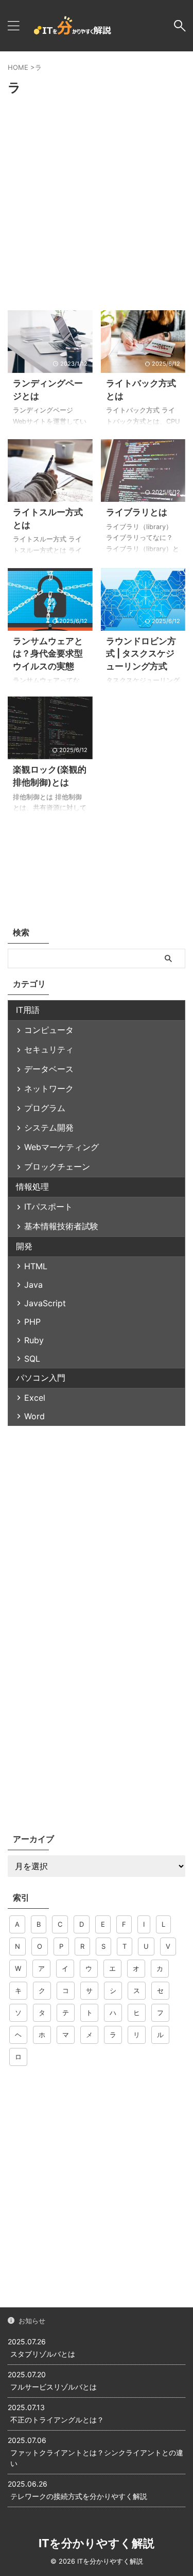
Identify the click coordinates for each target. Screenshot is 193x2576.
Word (34, 1416)
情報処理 (32, 1187)
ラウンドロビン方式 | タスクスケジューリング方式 (141, 654)
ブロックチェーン (57, 1167)
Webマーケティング (62, 1147)
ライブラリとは (137, 512)
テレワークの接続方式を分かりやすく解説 (79, 2496)
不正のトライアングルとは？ (57, 2420)
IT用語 (28, 1010)
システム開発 (49, 1127)
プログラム (45, 1108)
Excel (35, 1398)
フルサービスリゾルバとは (54, 2387)
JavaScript (45, 1303)
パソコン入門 (41, 1378)
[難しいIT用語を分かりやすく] (72, 26)
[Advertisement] (97, 205)
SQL (32, 1359)
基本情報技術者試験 (61, 1226)
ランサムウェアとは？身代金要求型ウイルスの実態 (48, 654)
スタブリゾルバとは (43, 2354)
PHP (32, 1322)
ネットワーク (49, 1088)
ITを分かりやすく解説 (97, 2543)
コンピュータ (49, 1030)
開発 (24, 1246)
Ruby (34, 1340)
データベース (49, 1069)
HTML (36, 1266)
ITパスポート (48, 1207)
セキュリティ (49, 1049)
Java (33, 1285)
